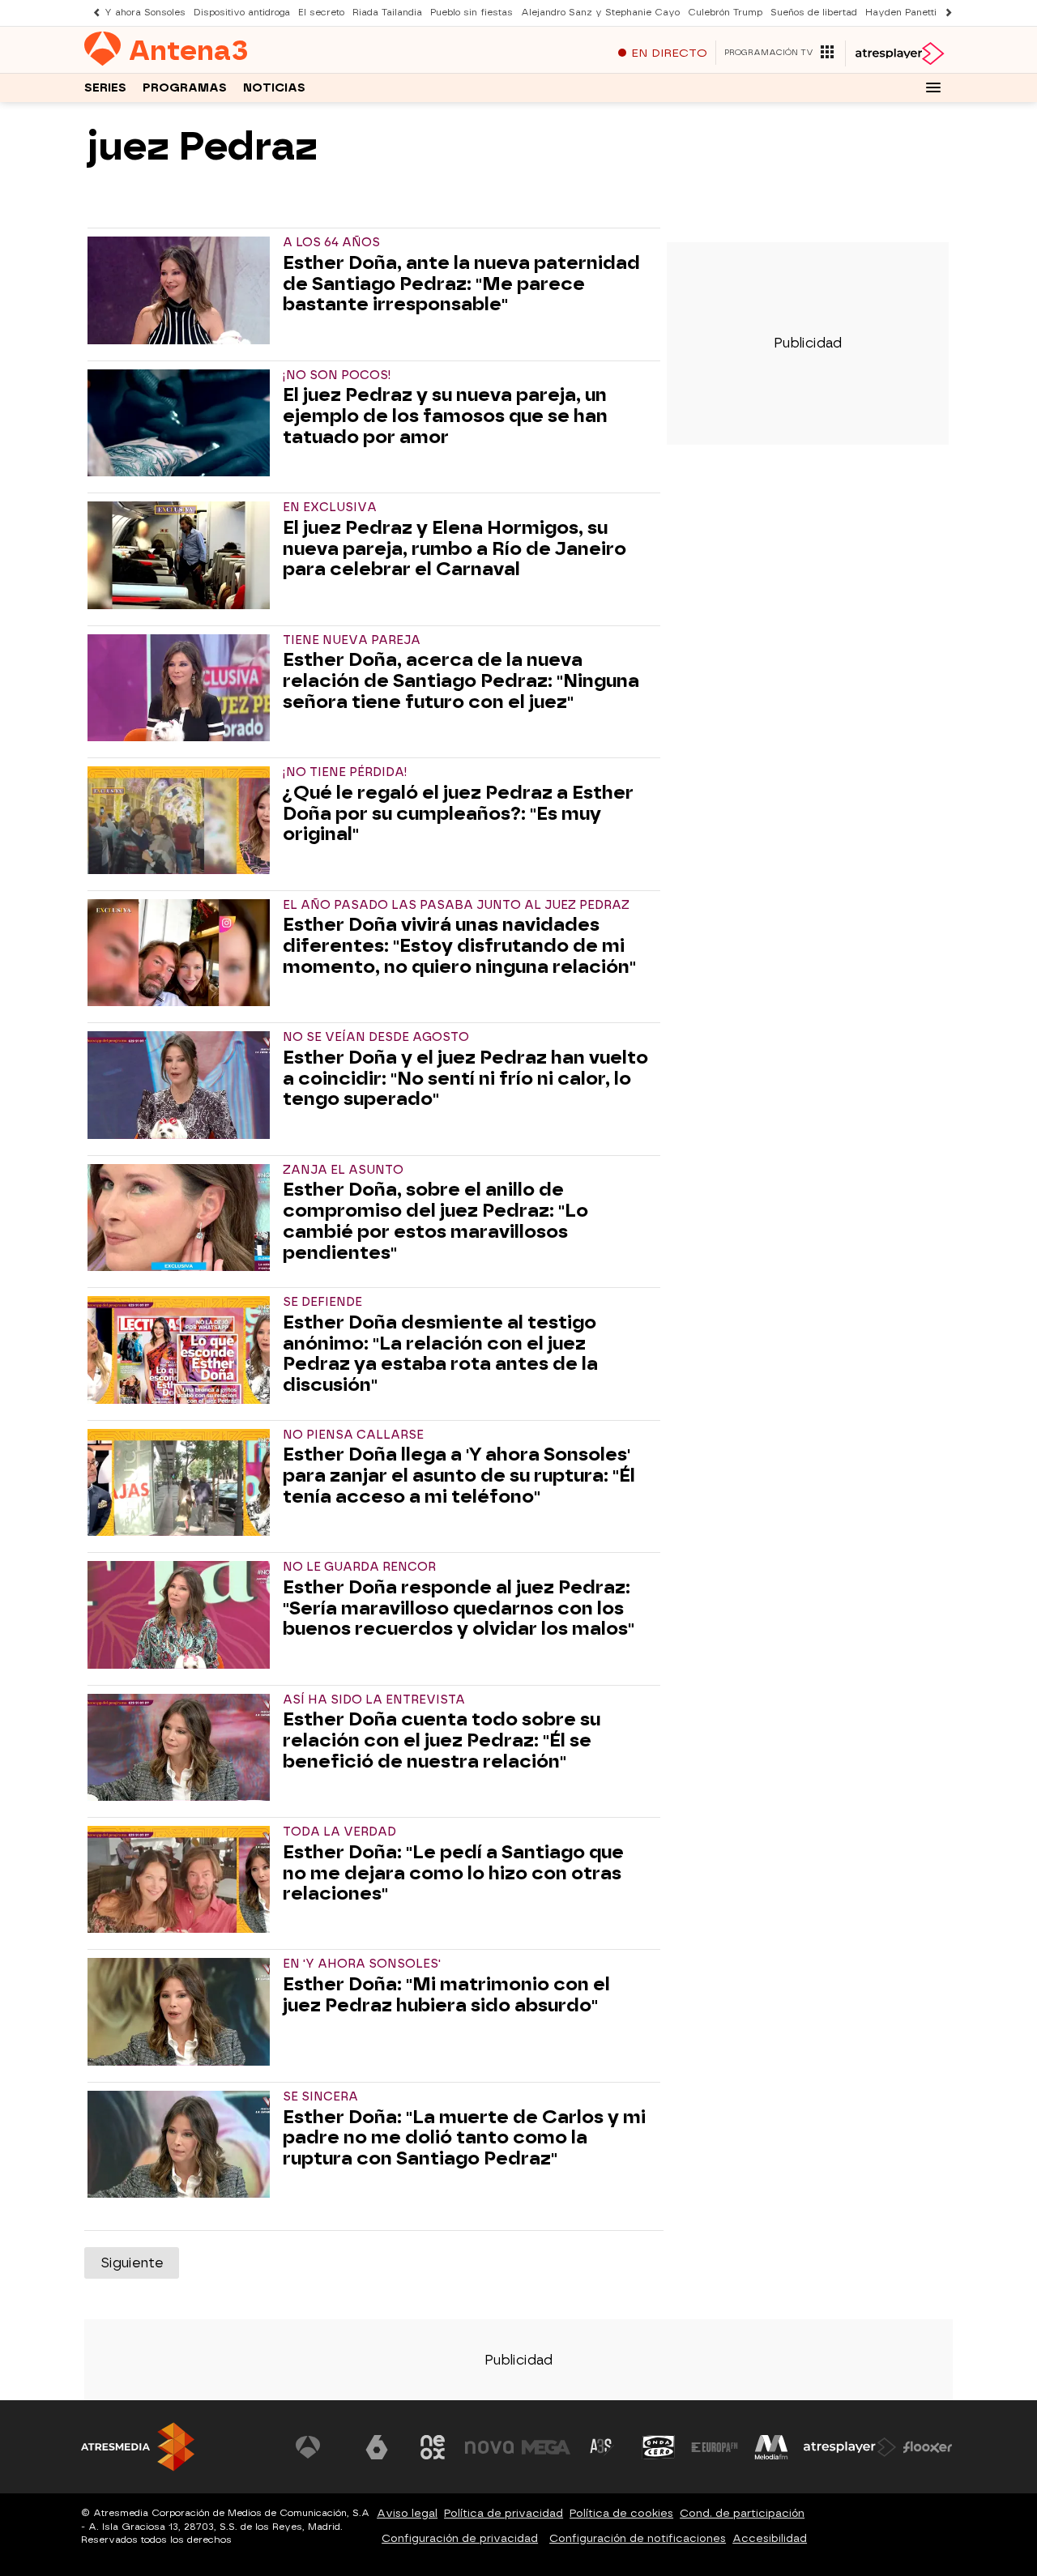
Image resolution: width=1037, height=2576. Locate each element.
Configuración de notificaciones (638, 2538)
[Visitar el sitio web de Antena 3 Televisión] (320, 2447)
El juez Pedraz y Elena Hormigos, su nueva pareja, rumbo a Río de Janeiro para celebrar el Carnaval (454, 549)
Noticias (274, 88)
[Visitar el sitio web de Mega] (546, 2447)
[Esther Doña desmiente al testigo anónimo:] (182, 1350)
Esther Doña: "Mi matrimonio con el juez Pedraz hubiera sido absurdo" (446, 1995)
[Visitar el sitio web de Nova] (489, 2447)
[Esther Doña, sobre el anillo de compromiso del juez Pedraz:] (182, 1218)
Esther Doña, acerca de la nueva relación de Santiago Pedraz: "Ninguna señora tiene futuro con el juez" (461, 681)
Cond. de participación (742, 2513)
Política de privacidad (504, 2513)
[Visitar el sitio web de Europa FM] (715, 2447)
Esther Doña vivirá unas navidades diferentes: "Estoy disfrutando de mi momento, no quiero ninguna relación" (459, 946)
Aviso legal (407, 2513)
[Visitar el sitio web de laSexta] (377, 2447)
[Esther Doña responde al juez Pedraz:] (182, 1614)
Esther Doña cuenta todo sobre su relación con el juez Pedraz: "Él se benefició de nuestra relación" (442, 1740)
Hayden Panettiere (909, 13)
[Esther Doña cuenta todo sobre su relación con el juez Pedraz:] (182, 1747)
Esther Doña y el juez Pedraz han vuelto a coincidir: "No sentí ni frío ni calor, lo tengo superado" (465, 1079)
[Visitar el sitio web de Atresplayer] (850, 2447)
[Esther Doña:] (182, 1879)
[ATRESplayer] (899, 53)
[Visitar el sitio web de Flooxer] (928, 2447)
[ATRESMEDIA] (138, 2447)
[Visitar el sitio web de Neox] (433, 2447)
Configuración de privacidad (460, 2538)
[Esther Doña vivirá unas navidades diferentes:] (182, 953)
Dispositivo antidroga (242, 13)
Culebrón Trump (725, 13)
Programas (185, 88)
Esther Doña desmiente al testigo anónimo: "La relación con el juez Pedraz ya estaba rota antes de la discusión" (440, 1354)
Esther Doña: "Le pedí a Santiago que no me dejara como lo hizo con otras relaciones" (453, 1873)
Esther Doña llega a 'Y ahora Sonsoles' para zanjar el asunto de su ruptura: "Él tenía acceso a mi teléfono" (459, 1476)
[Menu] (933, 87)
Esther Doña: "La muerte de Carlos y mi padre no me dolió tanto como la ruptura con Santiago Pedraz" (464, 2138)
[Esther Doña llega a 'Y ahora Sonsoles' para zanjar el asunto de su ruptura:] (182, 1482)
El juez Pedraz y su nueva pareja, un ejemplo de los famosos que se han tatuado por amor (445, 416)
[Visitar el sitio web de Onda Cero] (659, 2447)
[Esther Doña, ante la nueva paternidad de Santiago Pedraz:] (182, 290)
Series (105, 88)
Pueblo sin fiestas (472, 13)
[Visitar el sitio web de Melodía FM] (771, 2447)
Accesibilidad (770, 2538)
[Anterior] (92, 13)
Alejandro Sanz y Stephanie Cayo (600, 13)
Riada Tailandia (387, 13)
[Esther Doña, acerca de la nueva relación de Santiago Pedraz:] (182, 688)
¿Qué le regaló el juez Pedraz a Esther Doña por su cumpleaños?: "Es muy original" (458, 814)
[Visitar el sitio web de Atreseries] (602, 2447)
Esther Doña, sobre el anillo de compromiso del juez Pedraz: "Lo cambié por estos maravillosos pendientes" (435, 1221)
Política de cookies (621, 2513)
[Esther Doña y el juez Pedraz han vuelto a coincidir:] (182, 1085)
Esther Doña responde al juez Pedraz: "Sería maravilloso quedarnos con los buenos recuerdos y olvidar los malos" (459, 1608)
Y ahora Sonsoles (145, 13)
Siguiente (132, 2263)
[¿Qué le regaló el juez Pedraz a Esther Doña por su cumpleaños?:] (182, 820)
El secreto (321, 13)
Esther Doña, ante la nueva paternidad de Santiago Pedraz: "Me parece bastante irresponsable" (461, 284)
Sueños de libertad (814, 13)
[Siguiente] (945, 13)
